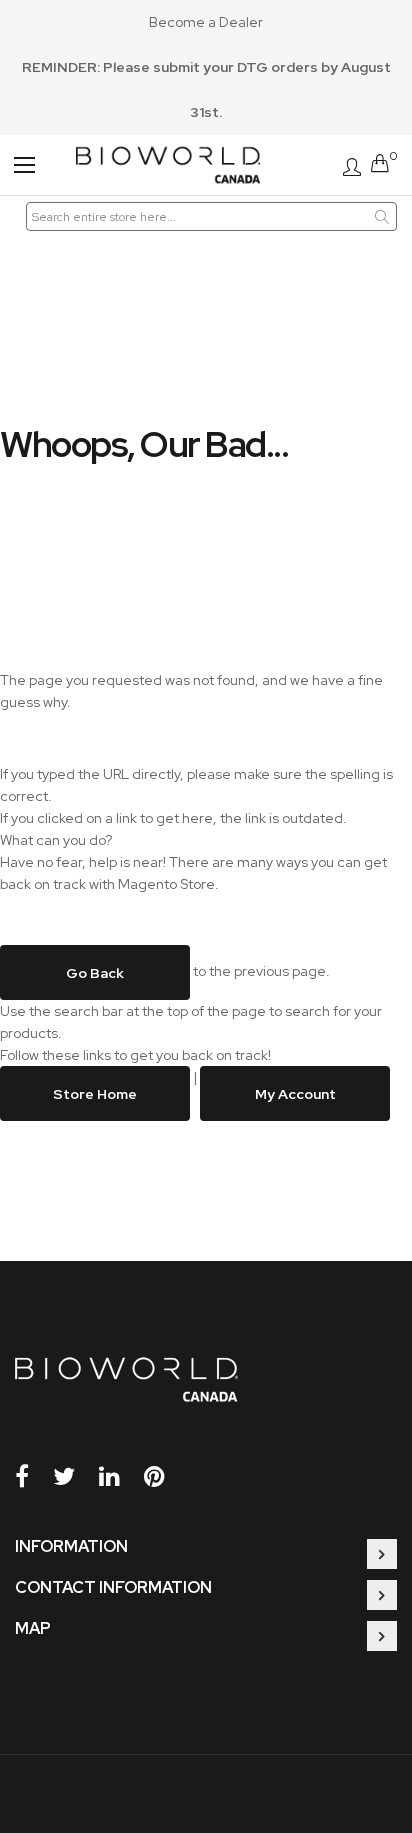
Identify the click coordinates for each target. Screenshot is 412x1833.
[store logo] (167, 165)
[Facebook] (32, 1476)
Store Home (95, 1093)
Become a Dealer (206, 22)
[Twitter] (74, 1476)
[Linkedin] (120, 1476)
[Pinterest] (165, 1476)
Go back (95, 972)
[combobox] (211, 216)
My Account (295, 1093)
